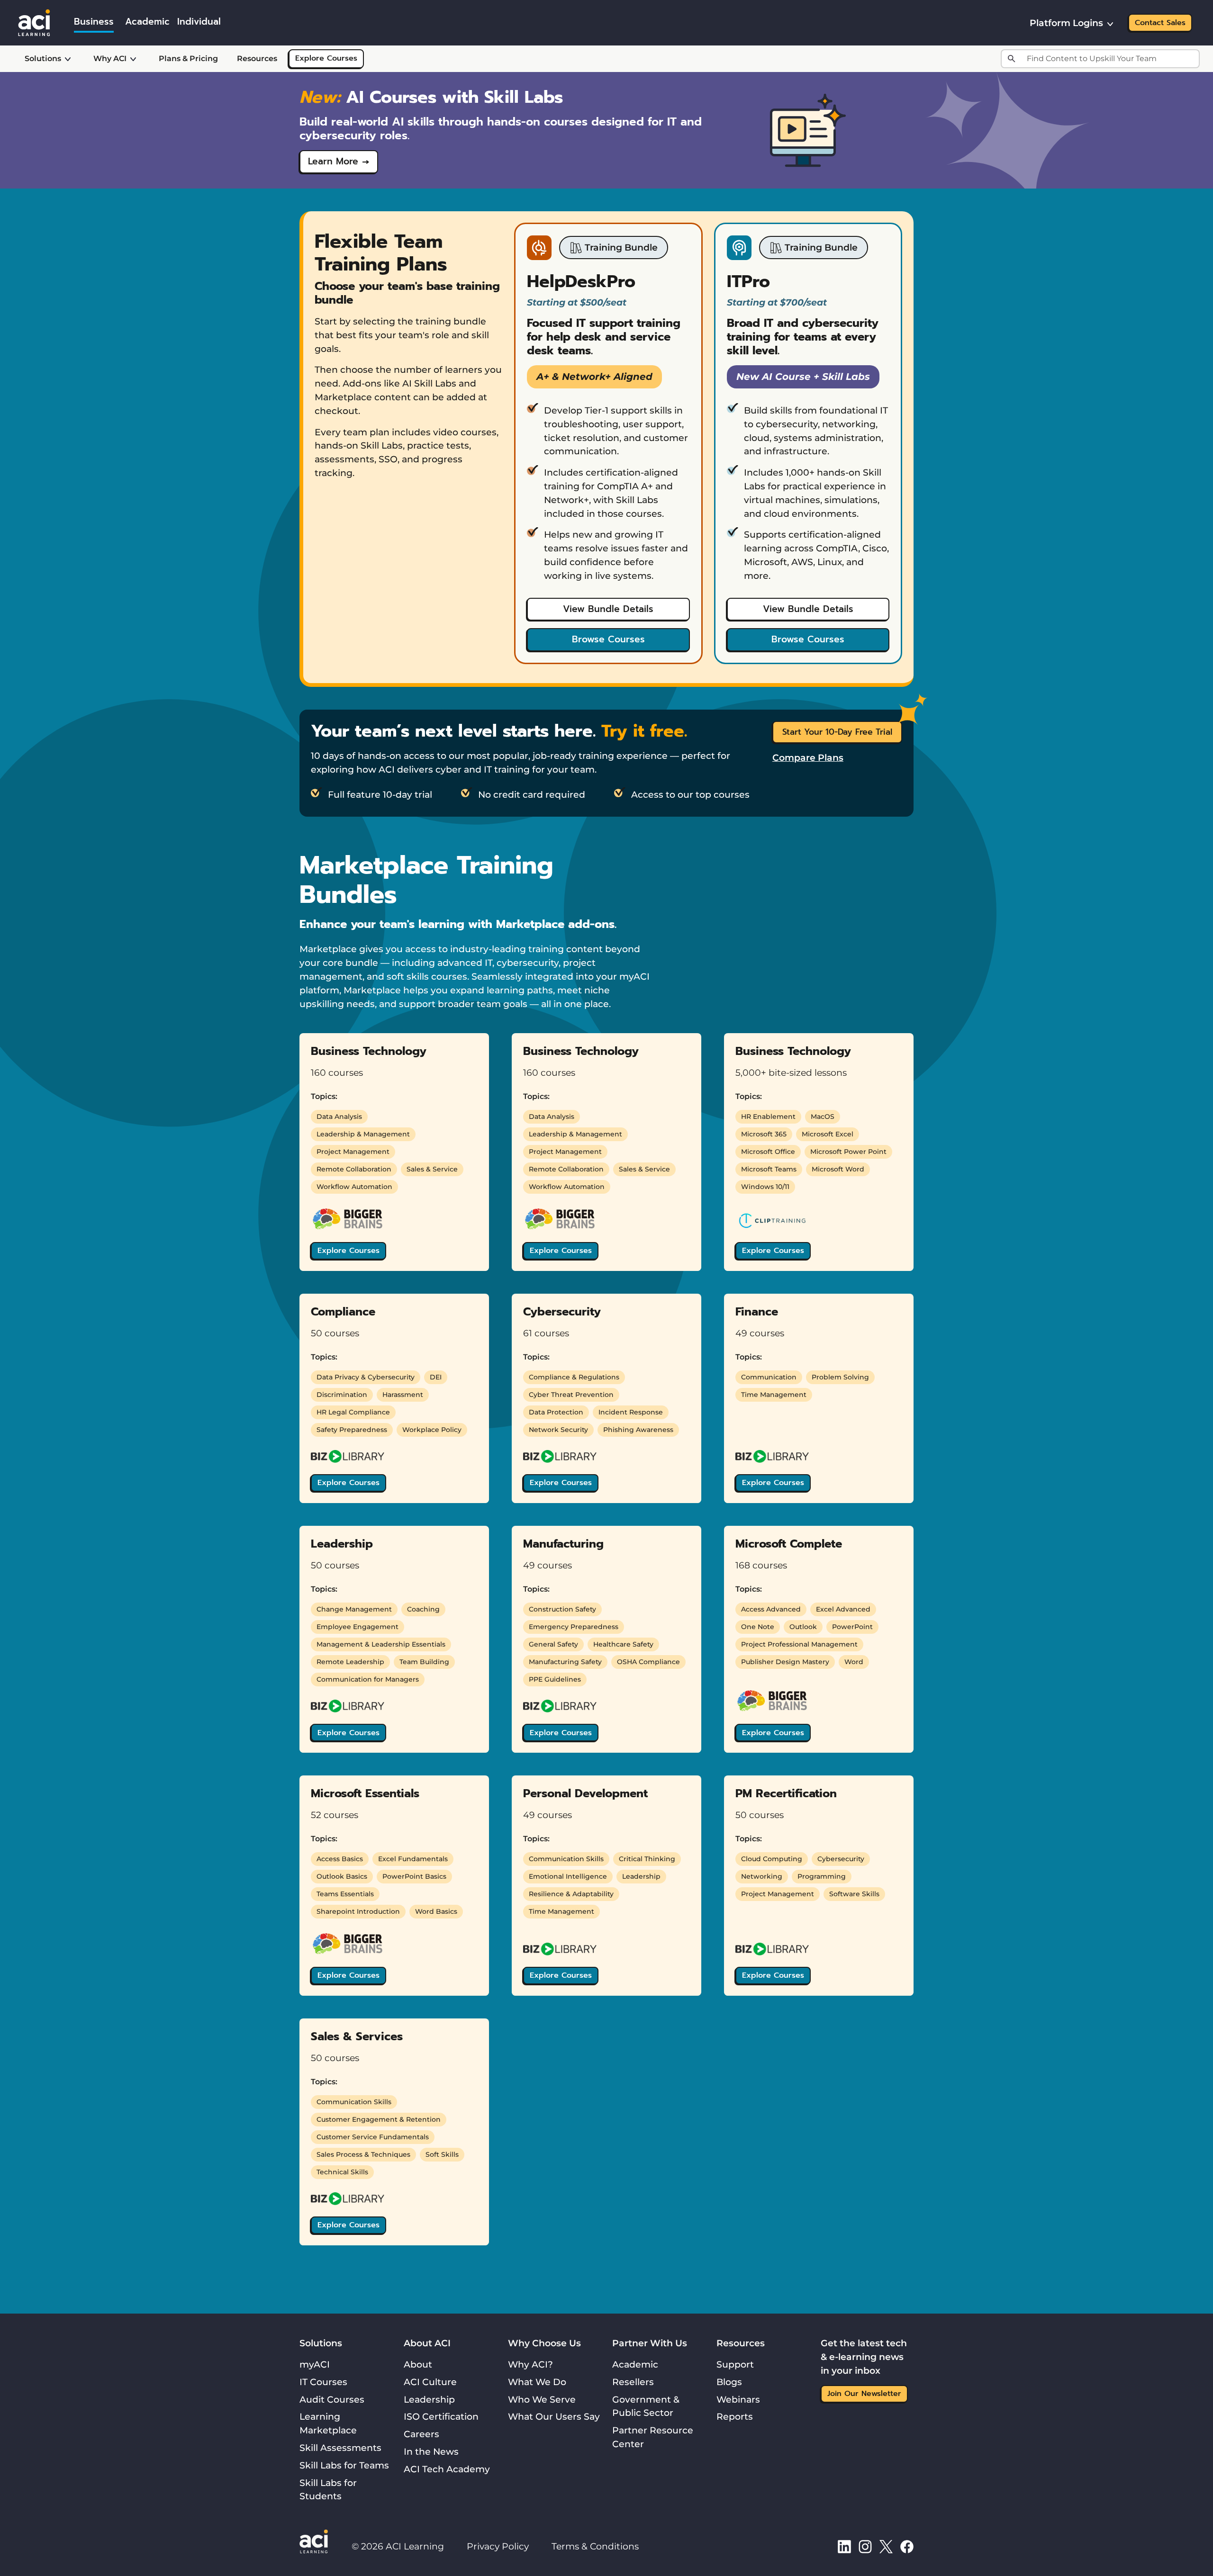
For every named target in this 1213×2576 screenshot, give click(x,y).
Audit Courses (332, 2399)
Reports (735, 2416)
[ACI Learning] (34, 22)
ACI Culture (430, 2382)
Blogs (729, 2382)
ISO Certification (441, 2416)
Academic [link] (147, 22)
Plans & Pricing (188, 59)
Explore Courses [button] (349, 1251)
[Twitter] (886, 2546)
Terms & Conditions (595, 2546)
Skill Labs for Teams (344, 2465)
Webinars (738, 2399)
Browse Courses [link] (608, 639)
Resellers (633, 2382)
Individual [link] (199, 22)
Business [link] (94, 22)
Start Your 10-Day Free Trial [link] (837, 732)
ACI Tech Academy (447, 2469)
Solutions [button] (43, 59)
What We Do (537, 2382)
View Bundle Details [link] (608, 609)
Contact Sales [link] (1160, 23)
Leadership (429, 2399)
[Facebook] (907, 2546)
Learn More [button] (333, 161)
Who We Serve (542, 2399)
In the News (431, 2451)
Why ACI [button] (110, 59)
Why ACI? (530, 2364)
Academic (635, 2364)
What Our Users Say (554, 2416)
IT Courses (323, 2382)
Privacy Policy (498, 2546)
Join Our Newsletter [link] (864, 2394)
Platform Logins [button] (1066, 23)
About (418, 2364)
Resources (257, 59)
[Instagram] (865, 2546)
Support (735, 2364)
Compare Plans (808, 757)
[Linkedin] (844, 2546)
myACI (315, 2364)
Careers (421, 2434)
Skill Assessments (340, 2448)
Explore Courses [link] (326, 58)
